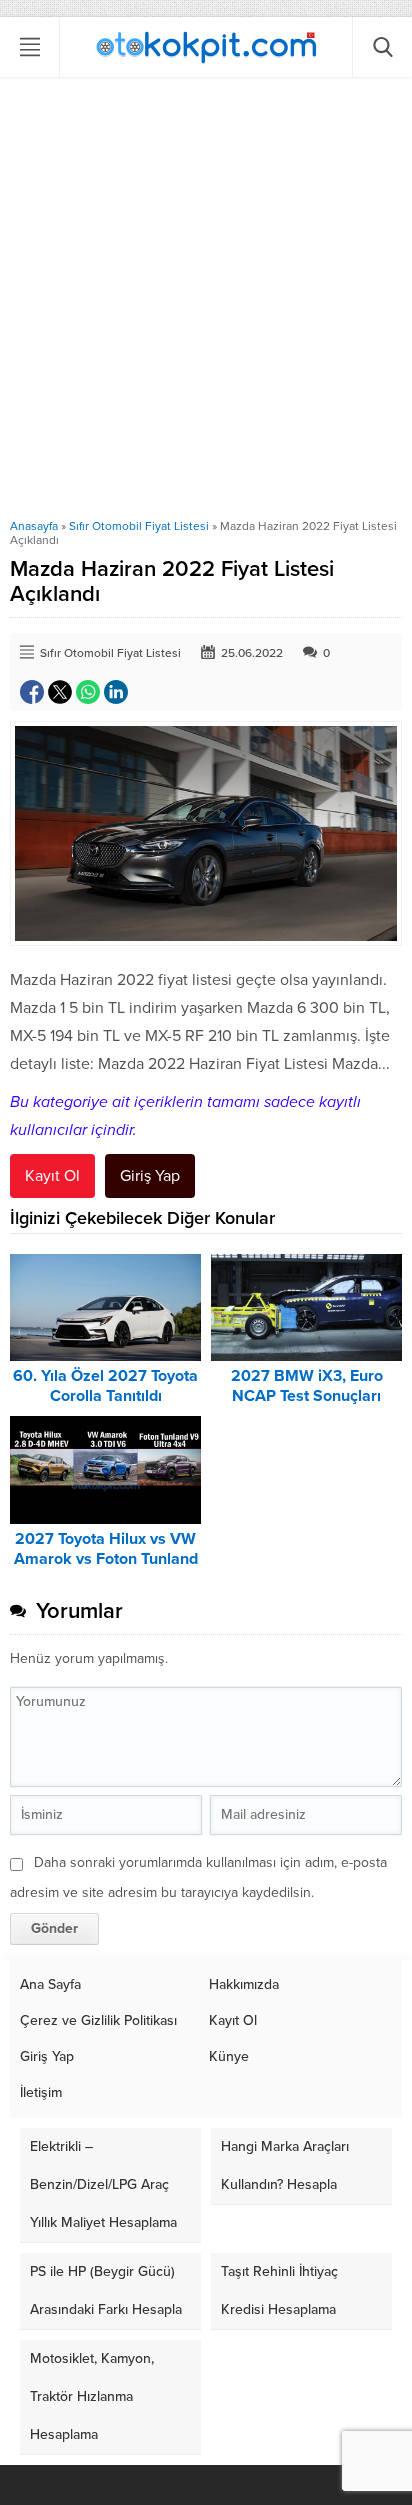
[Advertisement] (206, 303)
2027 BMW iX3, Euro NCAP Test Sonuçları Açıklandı (307, 1396)
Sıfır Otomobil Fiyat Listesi (139, 526)
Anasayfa (34, 526)
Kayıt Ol (52, 1176)
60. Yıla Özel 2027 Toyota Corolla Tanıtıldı (105, 1386)
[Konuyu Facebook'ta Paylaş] (32, 692)
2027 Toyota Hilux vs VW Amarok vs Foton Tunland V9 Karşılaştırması (106, 1559)
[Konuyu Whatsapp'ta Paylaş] (88, 692)
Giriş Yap (150, 1176)
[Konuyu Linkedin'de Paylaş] (116, 692)
